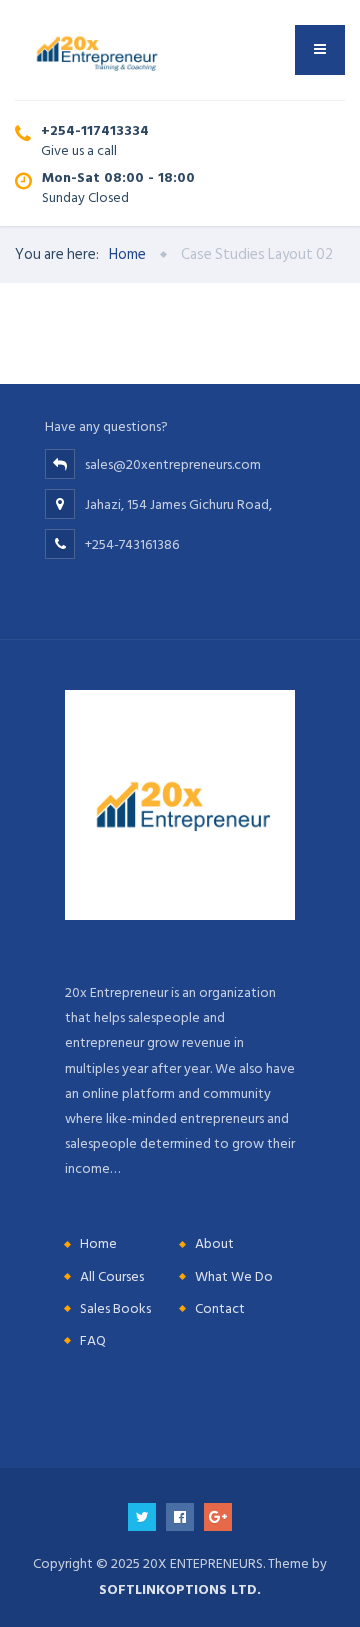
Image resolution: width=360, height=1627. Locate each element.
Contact (220, 1308)
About (214, 1243)
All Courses (112, 1276)
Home (98, 1243)
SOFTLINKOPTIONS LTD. (180, 1589)
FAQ (93, 1340)
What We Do (234, 1276)
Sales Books (115, 1308)
